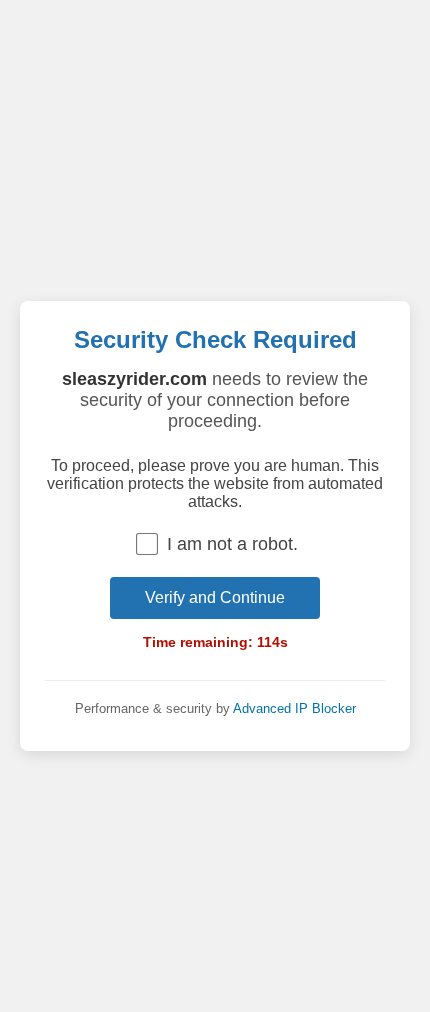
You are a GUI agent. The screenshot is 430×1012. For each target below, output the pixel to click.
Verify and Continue (215, 597)
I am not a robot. (232, 544)
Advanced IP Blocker (294, 708)
